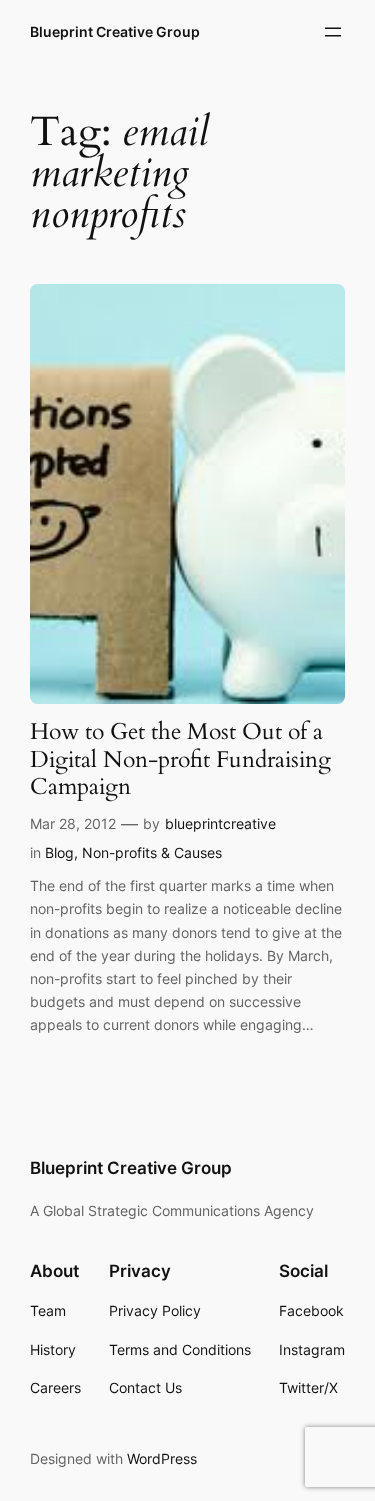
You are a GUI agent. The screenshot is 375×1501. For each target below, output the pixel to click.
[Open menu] (333, 32)
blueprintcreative (220, 823)
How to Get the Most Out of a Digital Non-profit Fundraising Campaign (180, 760)
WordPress (162, 1458)
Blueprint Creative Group (115, 31)
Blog (59, 852)
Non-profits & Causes (152, 852)
